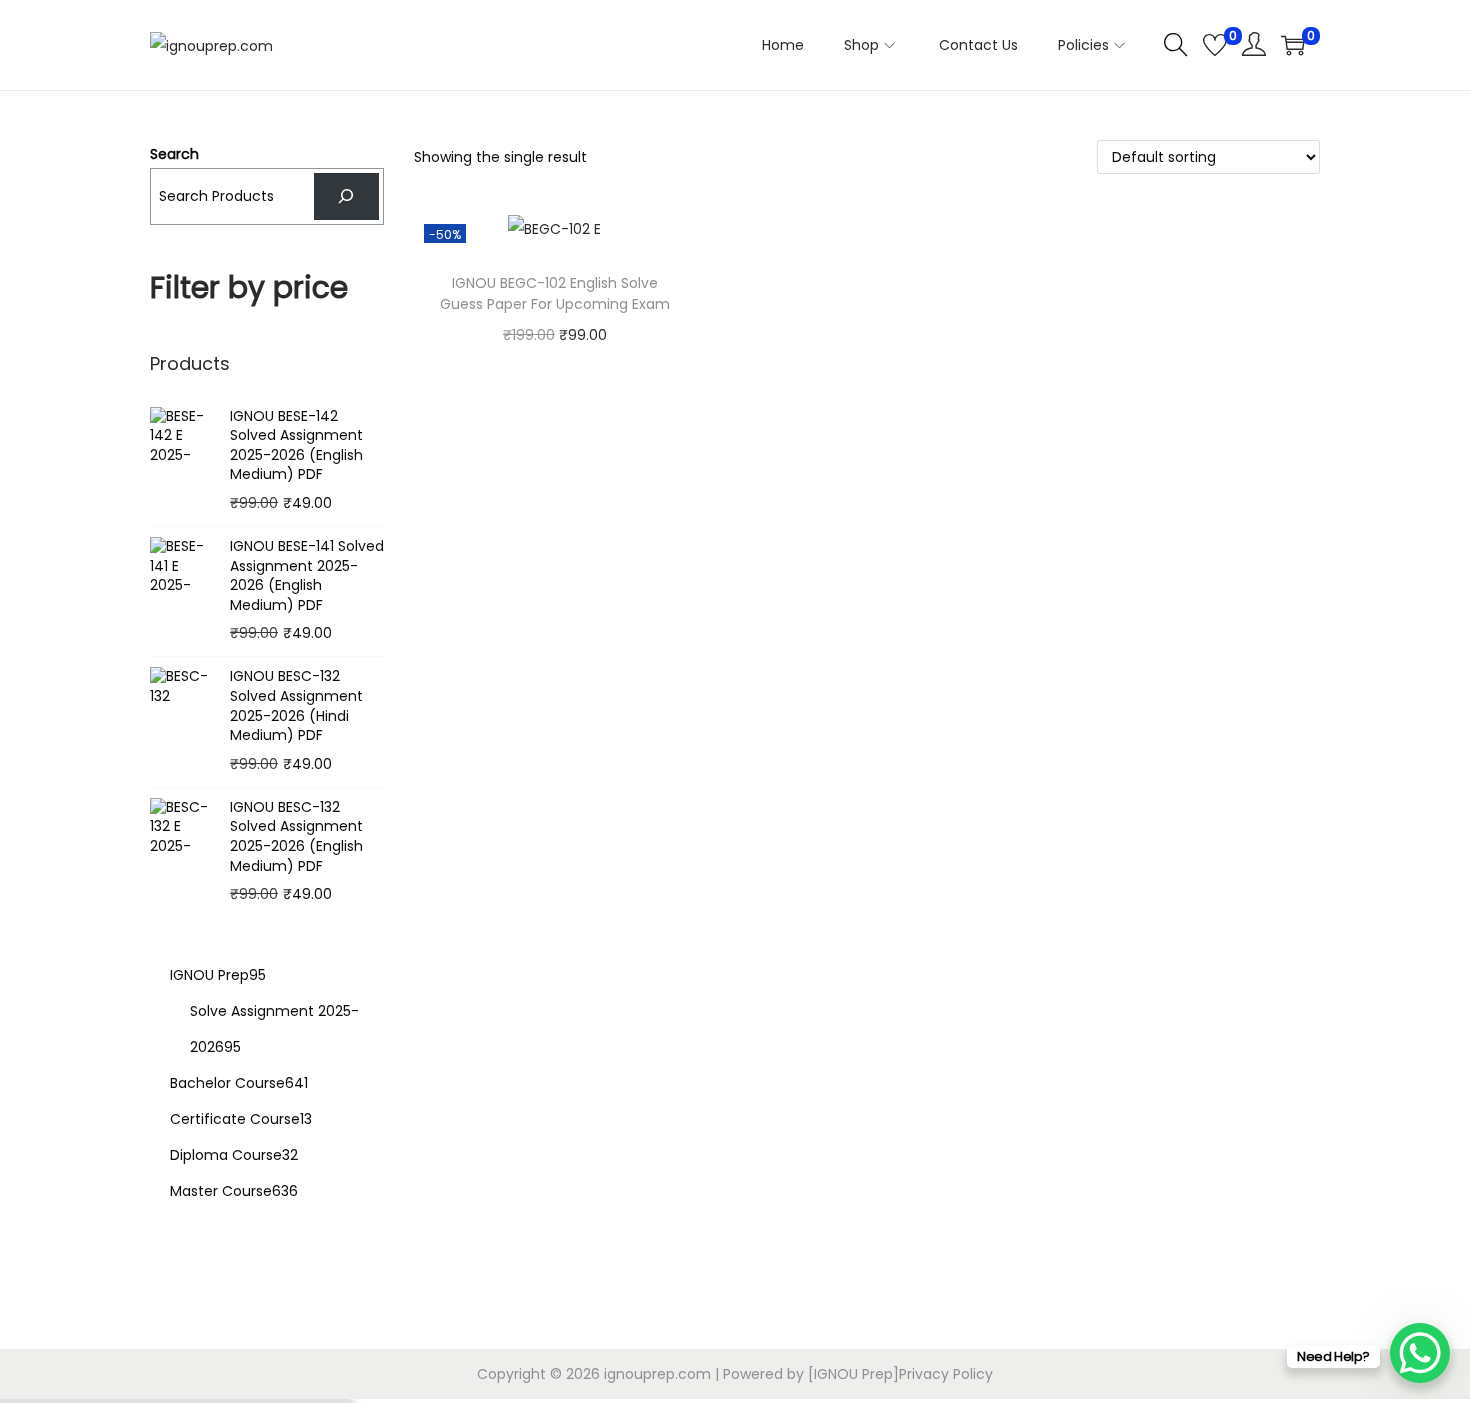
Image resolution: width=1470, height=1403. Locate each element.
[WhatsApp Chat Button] (1420, 1353)
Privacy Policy (946, 1374)
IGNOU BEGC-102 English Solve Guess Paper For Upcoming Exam (555, 293)
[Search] (346, 196)
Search (174, 154)
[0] (1215, 45)
